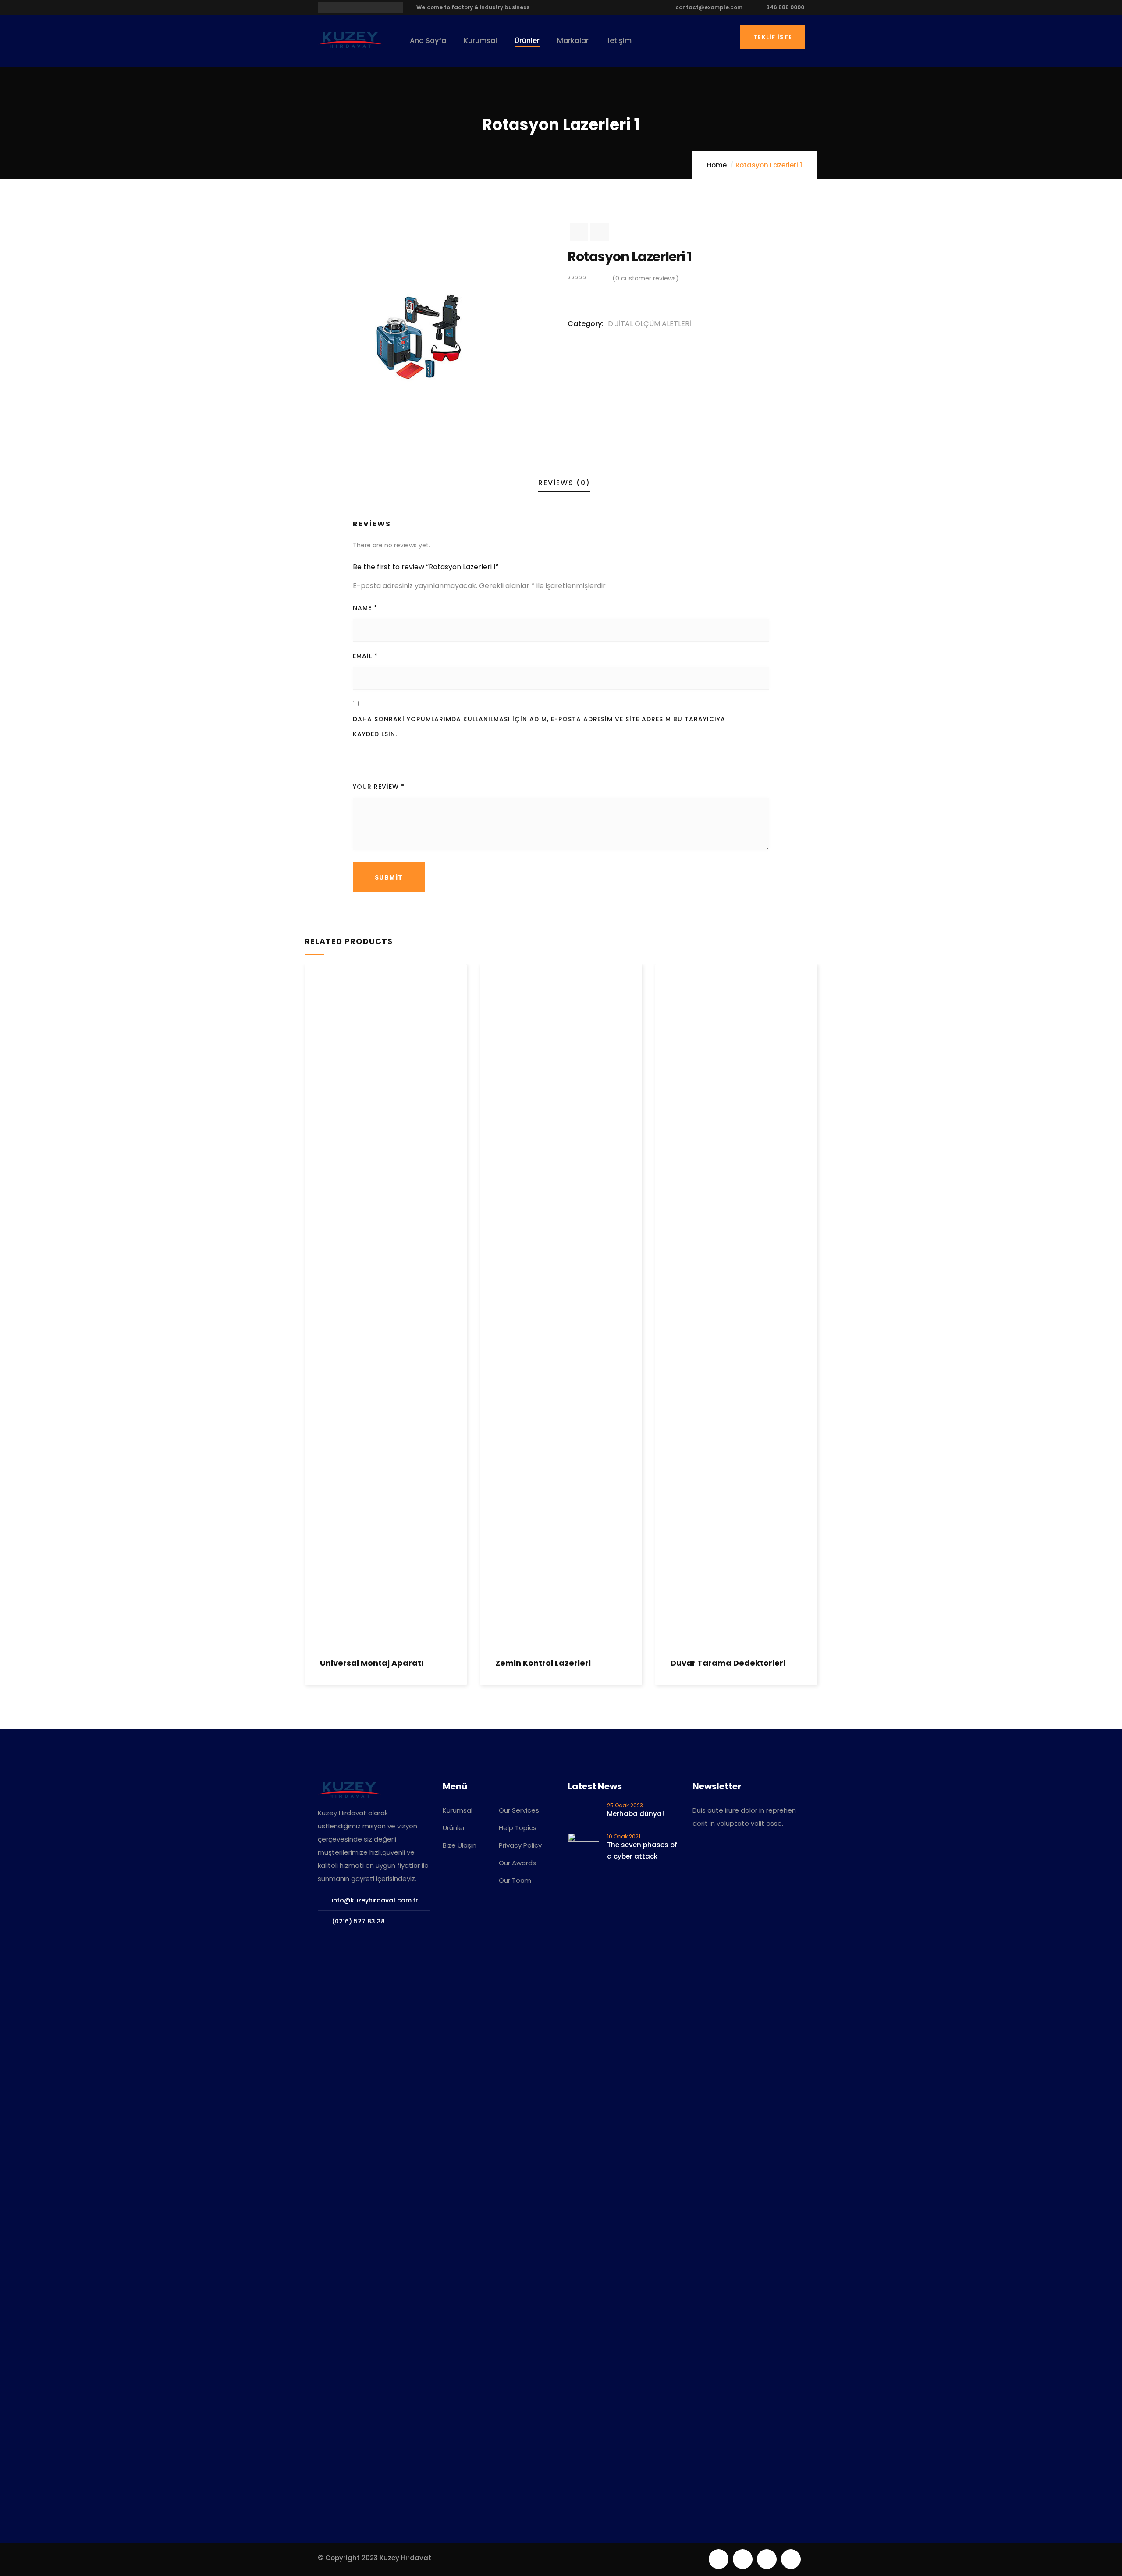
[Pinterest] (767, 2559)
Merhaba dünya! (636, 1814)
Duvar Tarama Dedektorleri (728, 1663)
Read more (311, 1597)
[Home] (351, 40)
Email (365, 656)
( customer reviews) (646, 278)
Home (717, 165)
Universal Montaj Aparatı (372, 1663)
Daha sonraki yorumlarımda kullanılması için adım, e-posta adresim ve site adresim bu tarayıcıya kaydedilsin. (539, 727)
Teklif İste (773, 37)
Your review (379, 787)
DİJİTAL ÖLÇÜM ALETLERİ (650, 324)
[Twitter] (719, 2559)
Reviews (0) (564, 483)
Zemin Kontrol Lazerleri (543, 1663)
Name (365, 608)
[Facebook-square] (743, 2559)
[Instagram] (791, 2559)
